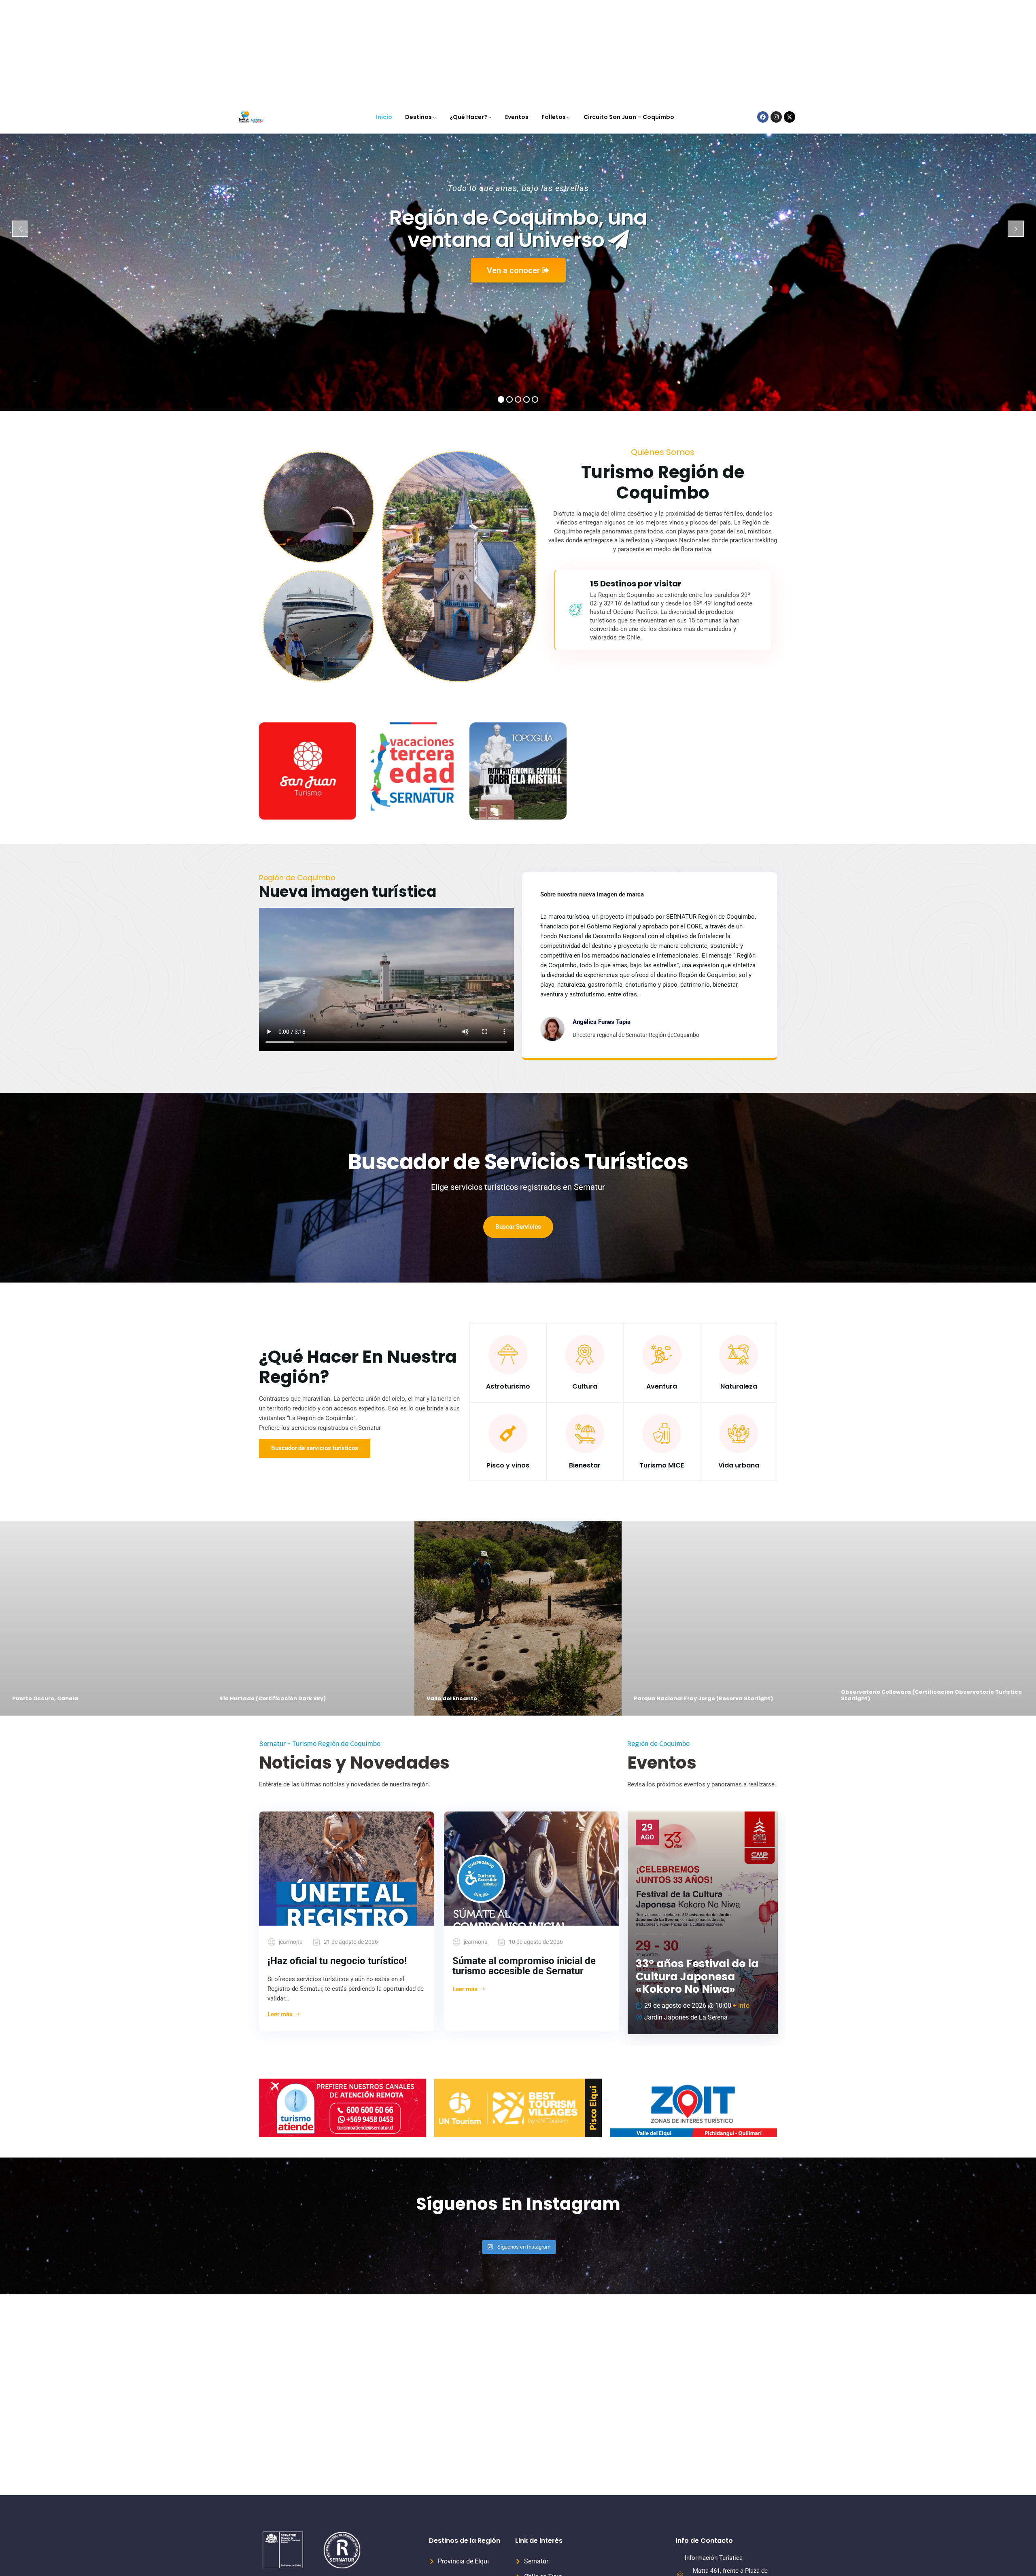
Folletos (554, 17)
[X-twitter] (790, 17)
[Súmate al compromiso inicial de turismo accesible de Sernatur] (532, 1768)
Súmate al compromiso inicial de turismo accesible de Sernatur (524, 1866)
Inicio (384, 17)
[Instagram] (776, 17)
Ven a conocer (514, 170)
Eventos (517, 17)
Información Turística (714, 2457)
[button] (23, 2553)
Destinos (418, 17)
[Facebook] (763, 17)
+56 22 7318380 (714, 2542)
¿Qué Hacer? (468, 17)
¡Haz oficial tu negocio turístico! (337, 1860)
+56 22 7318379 (714, 2493)
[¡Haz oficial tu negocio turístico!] (347, 1768)
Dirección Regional (710, 2506)
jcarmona (291, 1841)
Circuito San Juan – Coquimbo (629, 17)
